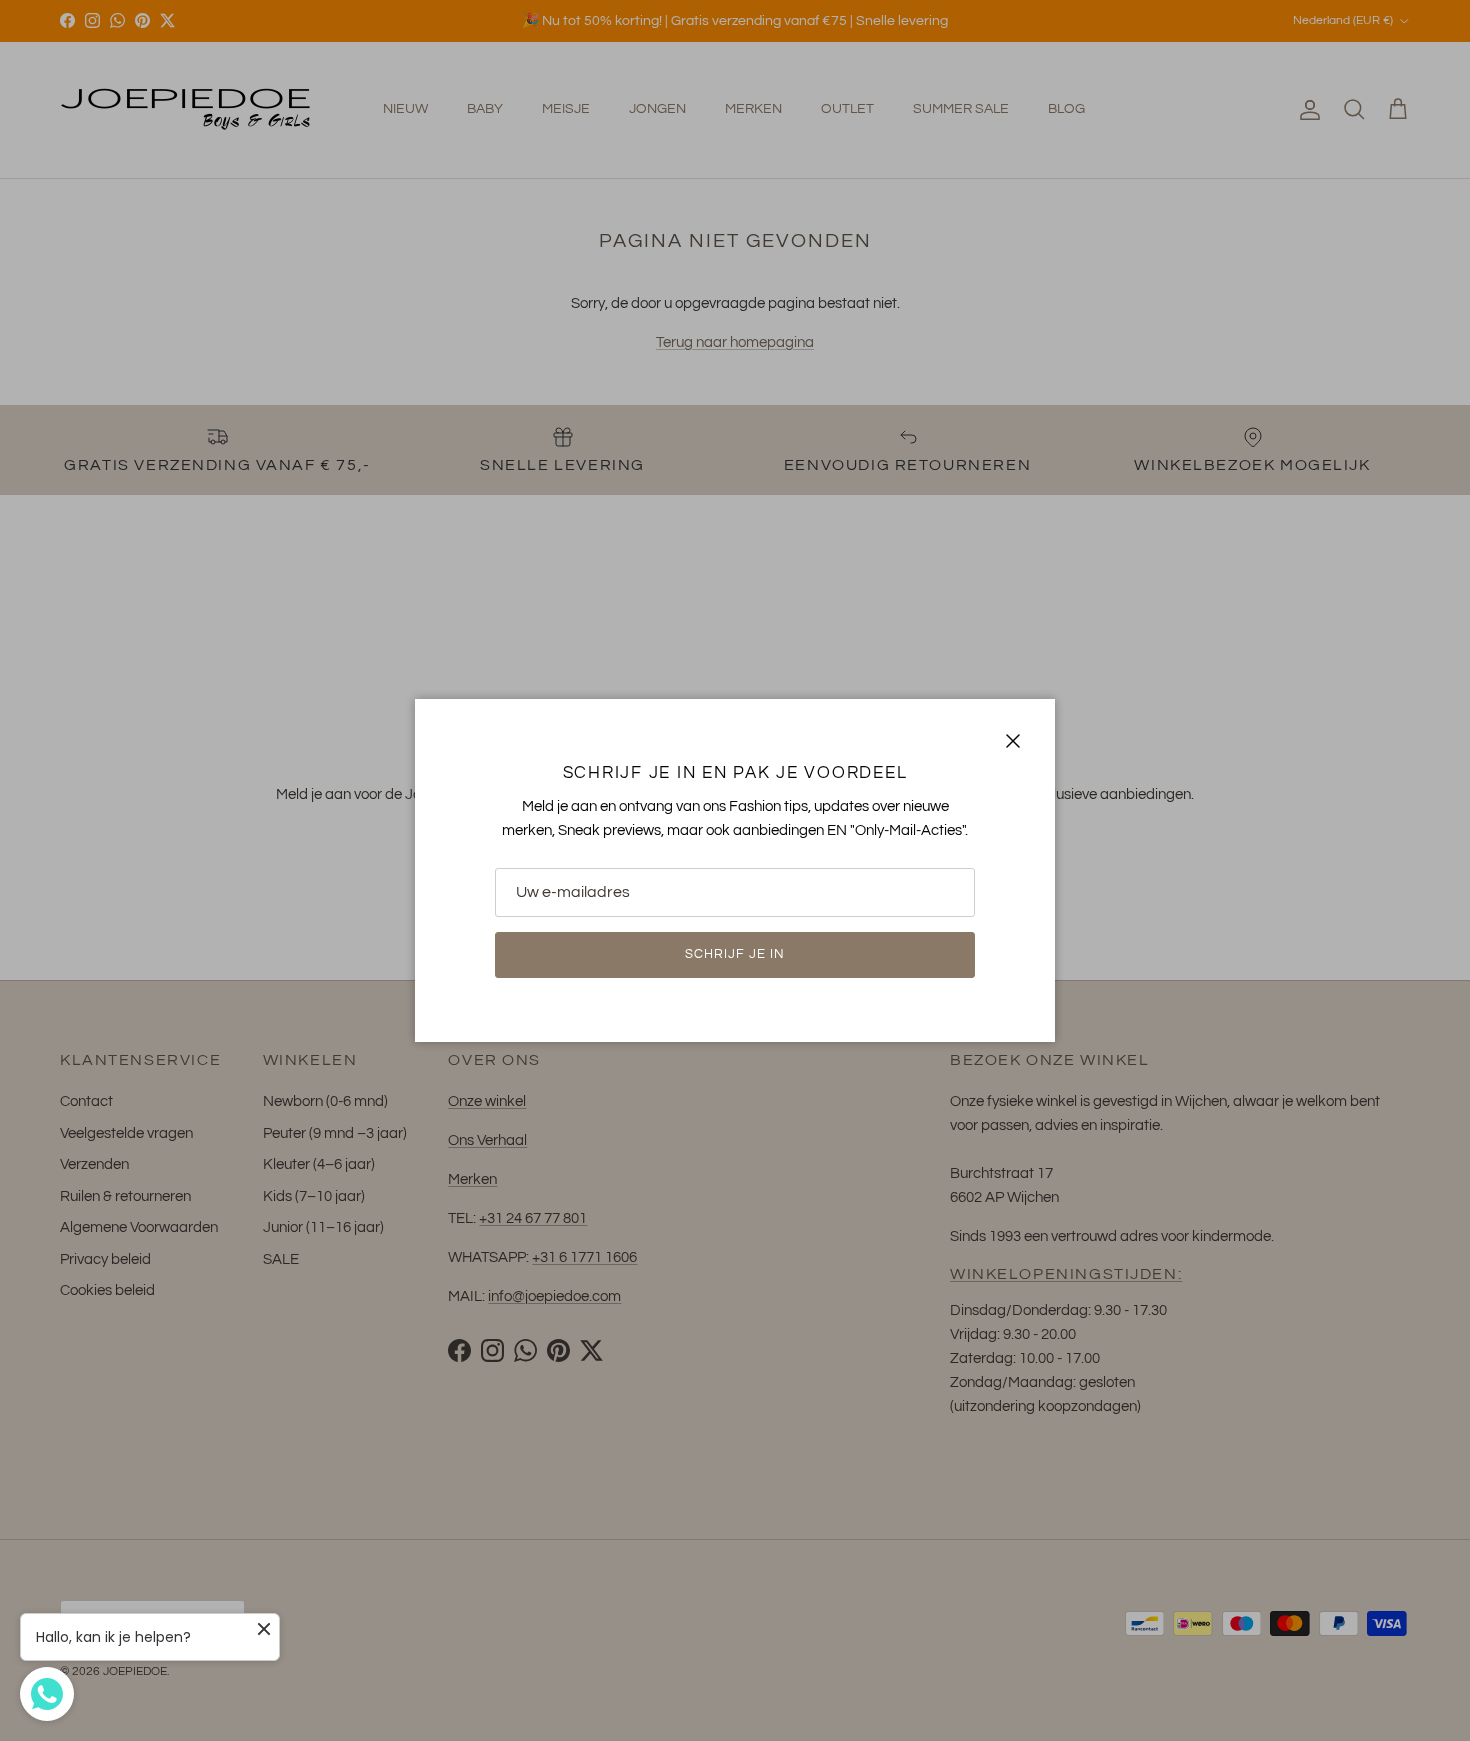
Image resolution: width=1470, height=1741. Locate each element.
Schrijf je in (735, 954)
